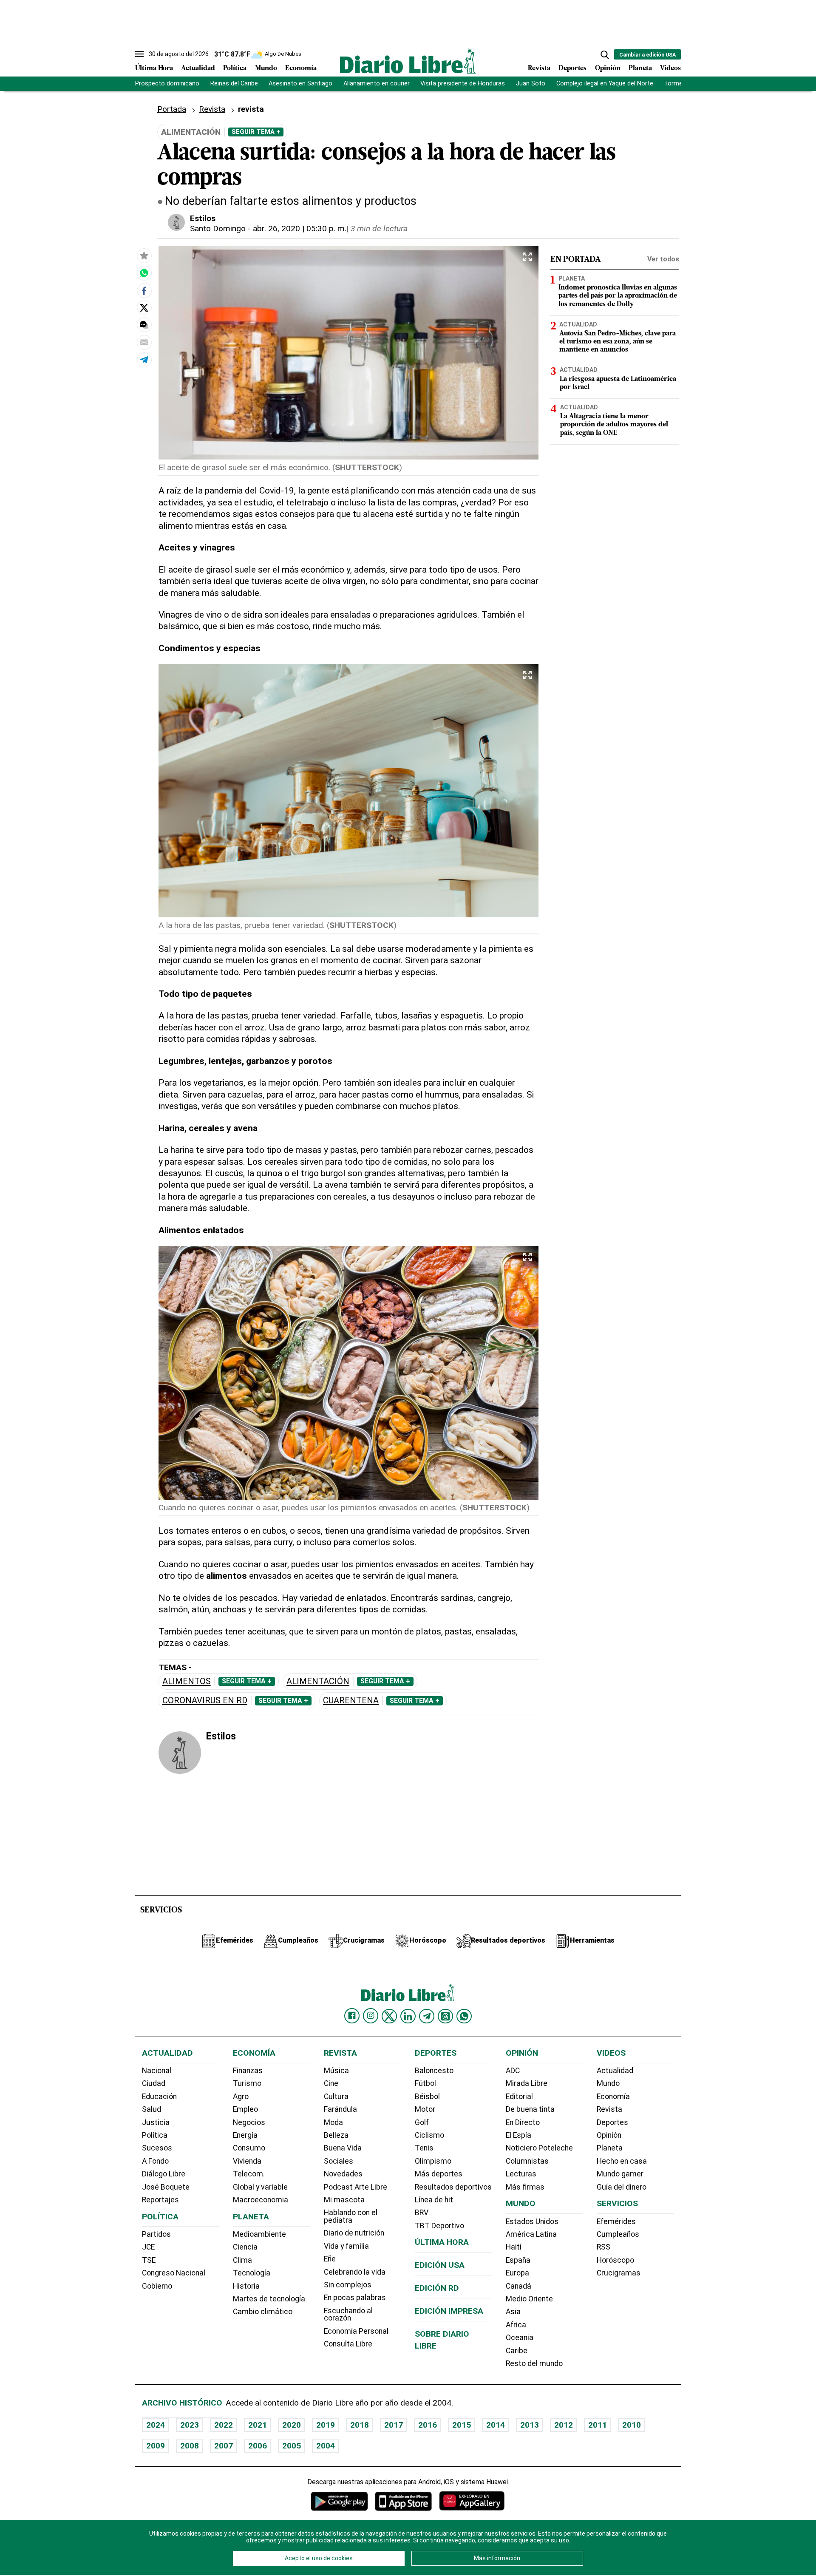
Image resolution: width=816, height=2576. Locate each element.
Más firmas (525, 2187)
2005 (292, 2446)
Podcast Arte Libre (356, 2187)
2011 (598, 2425)
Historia (246, 2286)
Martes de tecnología (269, 2299)
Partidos (156, 2234)
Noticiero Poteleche (539, 2148)
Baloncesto (434, 2071)
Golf (422, 2122)
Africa (516, 2325)
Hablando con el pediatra (351, 2216)
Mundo (266, 68)
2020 (292, 2425)
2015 (462, 2425)
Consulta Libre (348, 2344)
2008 (190, 2446)
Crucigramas (619, 2273)
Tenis (424, 2148)
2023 (190, 2425)
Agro (241, 2097)
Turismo (247, 2083)
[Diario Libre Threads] (445, 2016)
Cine (331, 2083)
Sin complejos (348, 2285)
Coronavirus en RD (205, 1701)
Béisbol (427, 2097)
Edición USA (440, 2265)
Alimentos (187, 1681)
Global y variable (260, 2187)
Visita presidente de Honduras (463, 84)
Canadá (518, 2286)
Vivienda (247, 2161)
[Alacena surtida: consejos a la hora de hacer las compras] (144, 273)
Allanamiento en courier (377, 84)
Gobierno (157, 2286)
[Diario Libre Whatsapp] (464, 2016)
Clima (242, 2260)
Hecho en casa (622, 2161)
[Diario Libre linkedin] (408, 2016)
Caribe (517, 2351)
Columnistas (527, 2161)
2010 (632, 2425)
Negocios (249, 2122)
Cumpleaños (618, 2234)
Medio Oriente (529, 2299)
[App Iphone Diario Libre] (403, 2501)
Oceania (520, 2338)
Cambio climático (263, 2312)
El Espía (518, 2135)
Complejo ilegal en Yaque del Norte (605, 84)
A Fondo (155, 2161)
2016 (428, 2425)
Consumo (249, 2148)
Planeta (640, 68)
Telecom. (249, 2174)
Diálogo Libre (164, 2174)
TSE (149, 2260)
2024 (156, 2425)
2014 (496, 2425)
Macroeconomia (261, 2200)
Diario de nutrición (354, 2233)
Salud (152, 2109)
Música (336, 2071)
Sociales (339, 2161)
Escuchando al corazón (348, 2315)
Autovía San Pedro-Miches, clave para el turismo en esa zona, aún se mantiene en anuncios (618, 342)
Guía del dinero (622, 2187)
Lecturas (521, 2174)
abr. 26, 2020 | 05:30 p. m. (300, 228)
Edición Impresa (449, 2311)
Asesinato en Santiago (300, 84)
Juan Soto (531, 84)
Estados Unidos (532, 2221)
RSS (603, 2247)
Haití (514, 2247)
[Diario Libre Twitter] (389, 2016)
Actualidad (198, 68)
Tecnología (252, 2273)
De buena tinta (530, 2109)
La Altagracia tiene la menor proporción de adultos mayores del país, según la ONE (614, 425)
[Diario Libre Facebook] (352, 2016)
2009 (156, 2446)
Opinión (608, 68)
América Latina (531, 2234)
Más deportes (439, 2174)
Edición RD (437, 2288)
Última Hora (154, 68)
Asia (513, 2312)
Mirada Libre (527, 2083)
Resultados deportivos (453, 2187)
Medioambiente (259, 2234)
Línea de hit (434, 2200)
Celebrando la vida (355, 2272)
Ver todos (663, 259)
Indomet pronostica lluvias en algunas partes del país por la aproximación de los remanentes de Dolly (618, 296)
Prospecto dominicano (167, 84)
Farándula (340, 2109)
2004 (326, 2446)
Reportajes (160, 2200)
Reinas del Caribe (234, 84)
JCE (148, 2247)
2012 (564, 2425)
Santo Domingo (218, 228)
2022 (224, 2425)
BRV (422, 2213)
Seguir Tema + (256, 132)
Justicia (156, 2122)
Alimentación (318, 1681)
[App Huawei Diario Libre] (472, 2501)
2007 (224, 2446)
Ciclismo (429, 2135)
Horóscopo (615, 2260)
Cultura (336, 2097)
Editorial (519, 2097)
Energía (245, 2135)
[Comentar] (144, 325)
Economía (301, 68)
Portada (172, 109)
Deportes (572, 68)
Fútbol (425, 2083)
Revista (539, 68)
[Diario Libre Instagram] (371, 2016)
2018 (360, 2425)
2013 (530, 2425)
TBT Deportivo (439, 2226)
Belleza (336, 2135)
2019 (326, 2425)
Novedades (343, 2174)
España (518, 2260)
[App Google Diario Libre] (340, 2501)
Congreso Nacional (174, 2273)
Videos (670, 68)
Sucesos (157, 2148)
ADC (513, 2071)
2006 (258, 2446)
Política (235, 68)
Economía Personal (356, 2331)
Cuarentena (351, 1701)
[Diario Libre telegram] (427, 2016)
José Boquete (166, 2187)
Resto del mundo (534, 2363)
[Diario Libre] (408, 61)
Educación (159, 2097)
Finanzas (248, 2071)
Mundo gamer (620, 2174)
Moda (333, 2122)
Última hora (442, 2242)
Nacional (157, 2071)
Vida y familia (346, 2246)
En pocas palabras (355, 2298)
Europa (517, 2273)
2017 (394, 2425)
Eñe (330, 2259)
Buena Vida (343, 2148)
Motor (425, 2109)
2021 (258, 2425)
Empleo (245, 2109)
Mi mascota (344, 2200)
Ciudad (154, 2083)
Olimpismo (433, 2161)
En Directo (523, 2122)
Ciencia (245, 2247)
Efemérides (616, 2221)
